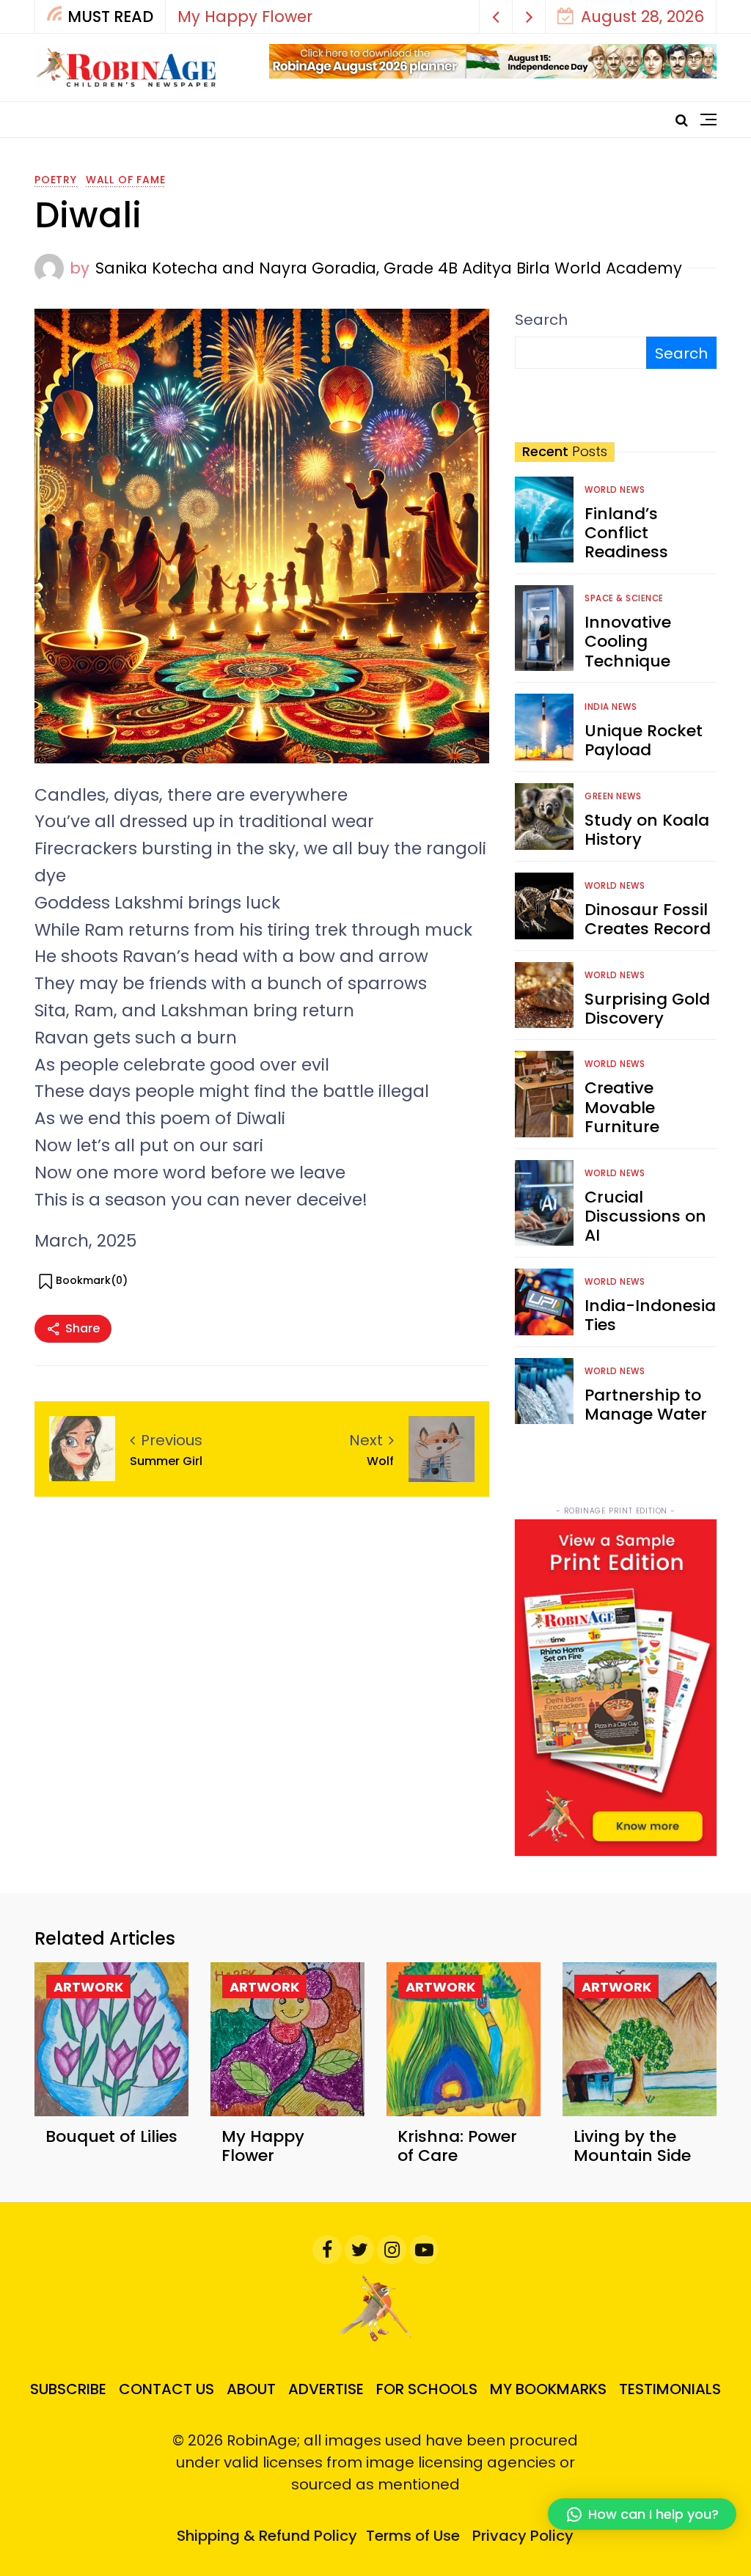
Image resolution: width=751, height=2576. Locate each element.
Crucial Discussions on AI (645, 1217)
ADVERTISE (326, 2389)
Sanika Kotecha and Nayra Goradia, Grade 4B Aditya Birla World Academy (389, 268)
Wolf (380, 1461)
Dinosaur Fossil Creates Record (648, 919)
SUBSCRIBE (68, 2389)
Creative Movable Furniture (622, 1107)
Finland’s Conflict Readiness (626, 533)
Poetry (56, 180)
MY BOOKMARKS (548, 2389)
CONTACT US (166, 2389)
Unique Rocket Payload (644, 740)
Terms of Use (413, 2536)
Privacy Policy (523, 2536)
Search (541, 320)
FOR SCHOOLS (427, 2389)
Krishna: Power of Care (457, 2146)
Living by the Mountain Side (632, 2146)
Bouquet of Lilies (111, 2136)
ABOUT (251, 2389)
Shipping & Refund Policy (267, 2536)
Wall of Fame (126, 180)
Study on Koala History (647, 830)
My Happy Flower (245, 16)
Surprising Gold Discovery (647, 1009)
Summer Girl (166, 1461)
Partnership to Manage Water (646, 1405)
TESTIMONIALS (670, 2389)
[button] (496, 16)
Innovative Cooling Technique (628, 642)
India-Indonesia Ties (650, 1315)
